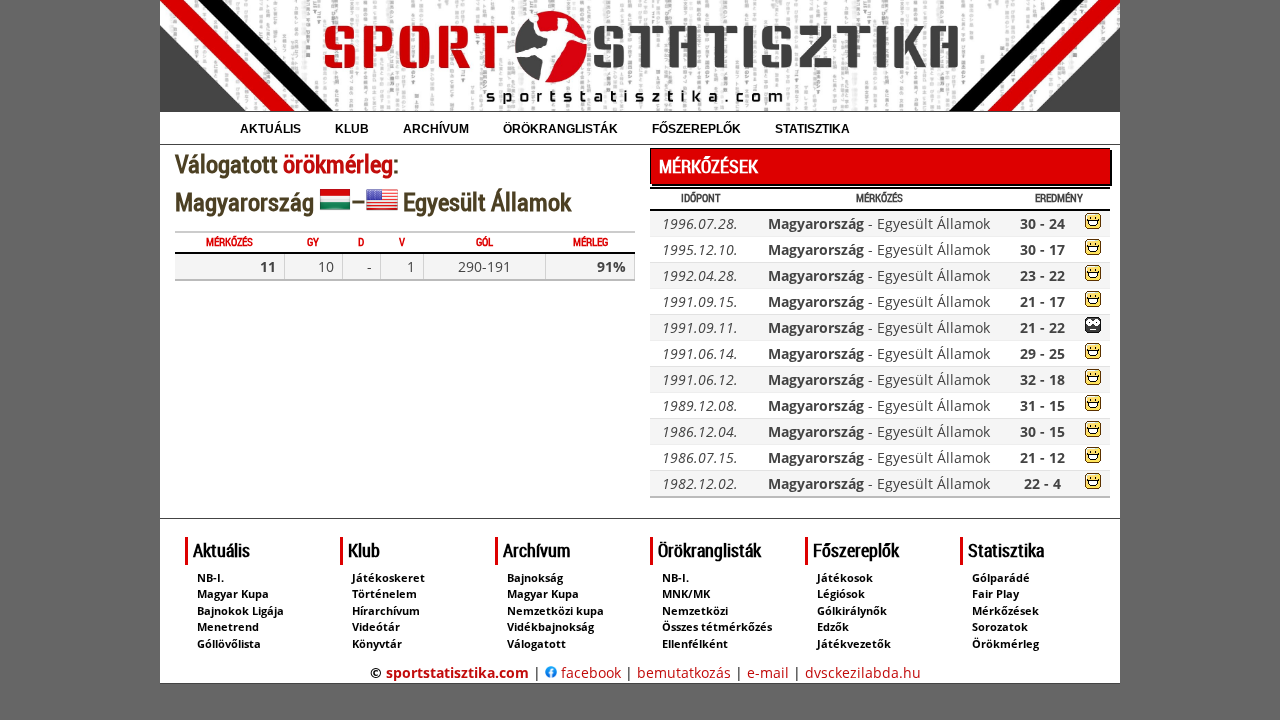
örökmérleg (338, 163)
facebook (589, 672)
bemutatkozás (684, 672)
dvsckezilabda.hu (863, 672)
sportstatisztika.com (457, 672)
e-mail (768, 672)
